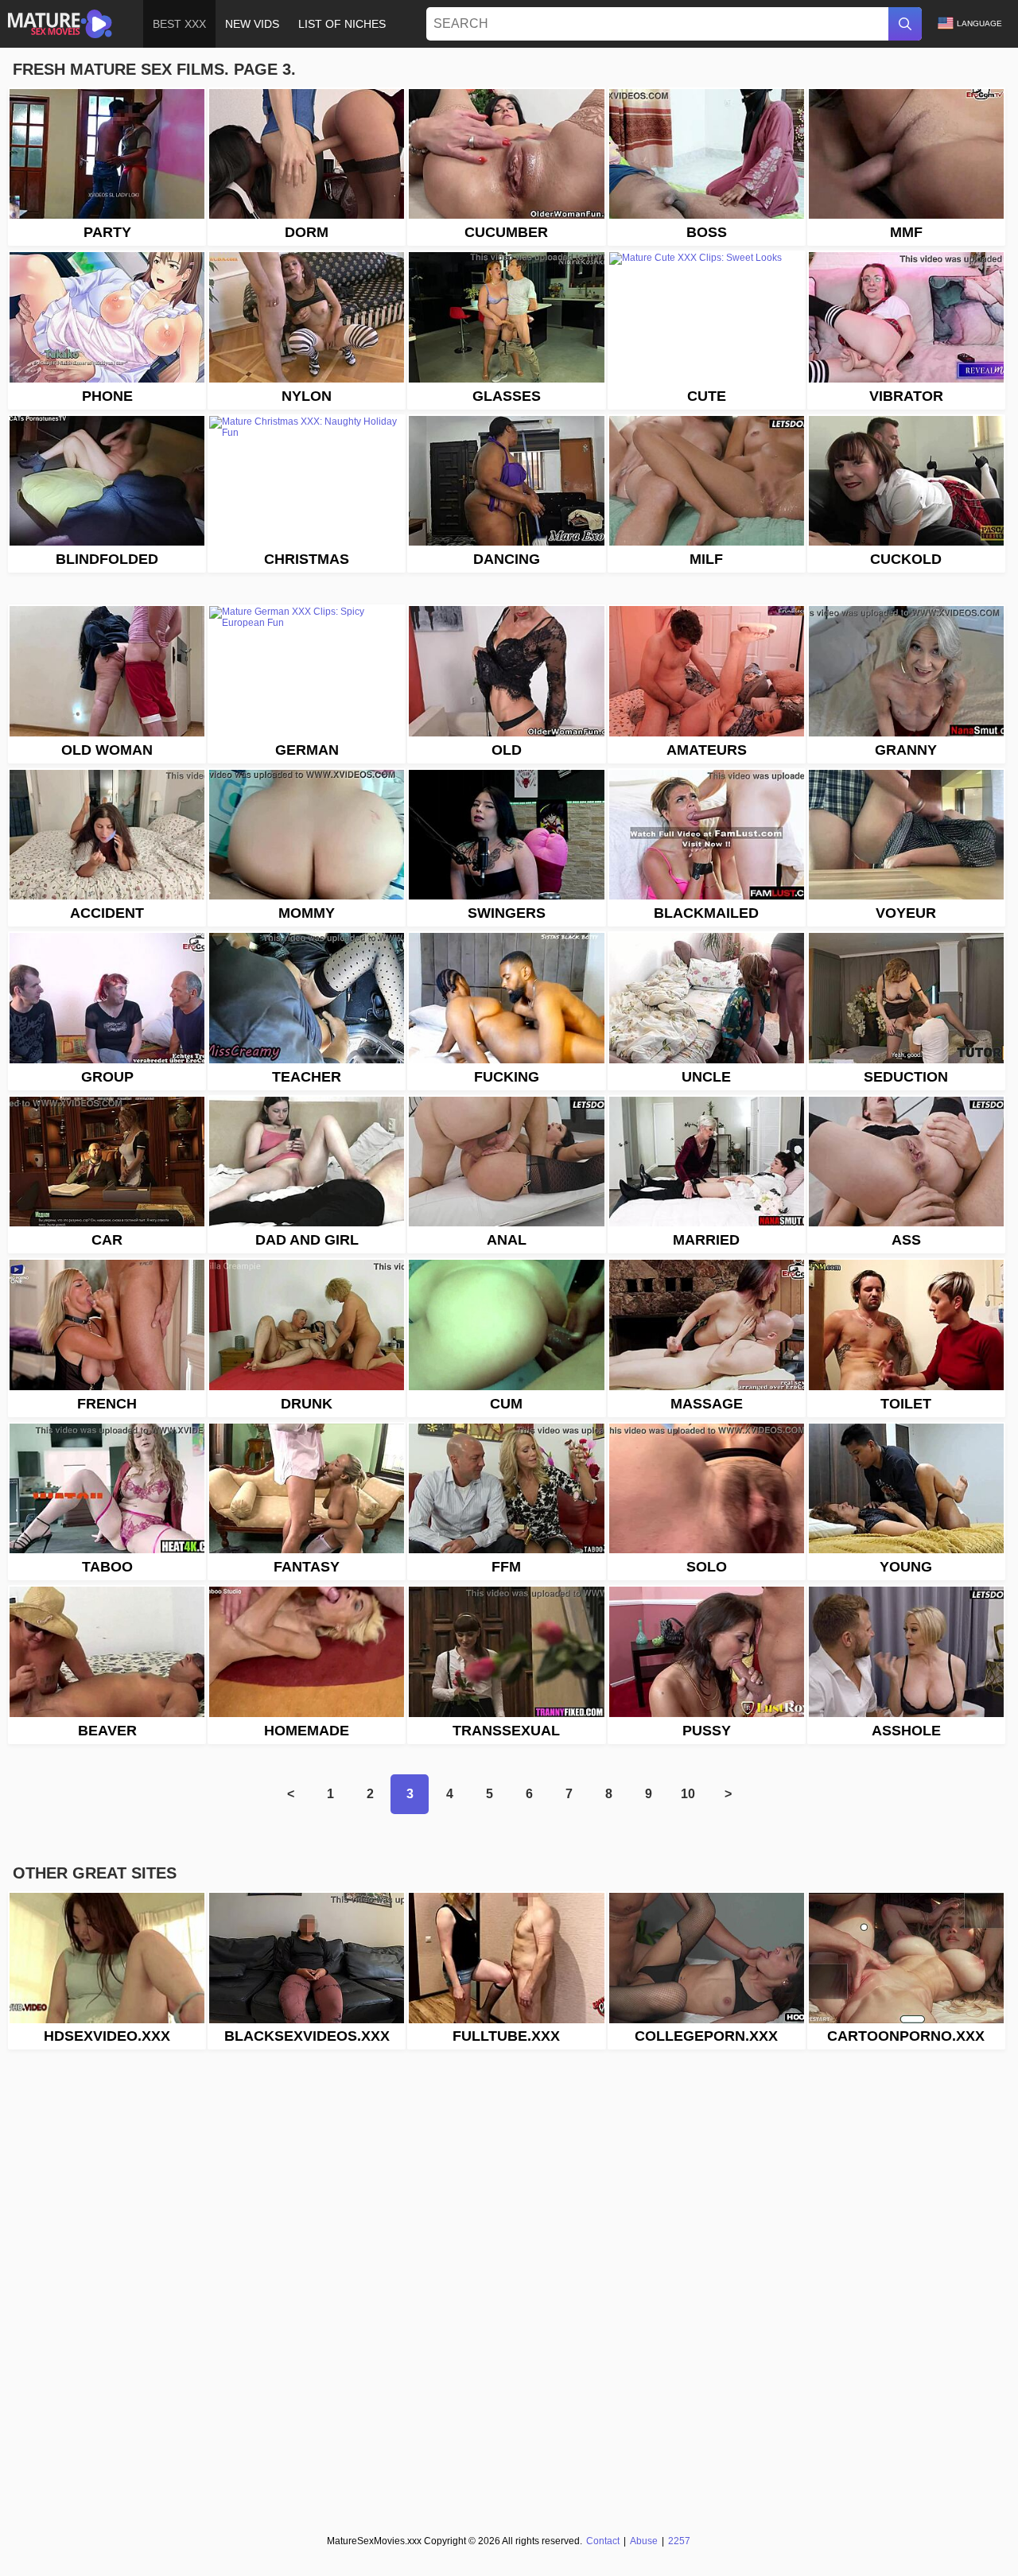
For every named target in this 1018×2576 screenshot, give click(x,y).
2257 (679, 2541)
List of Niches (342, 24)
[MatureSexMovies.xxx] (60, 24)
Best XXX (179, 24)
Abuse (644, 2541)
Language (979, 23)
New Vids (252, 24)
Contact (603, 2541)
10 (688, 1794)
